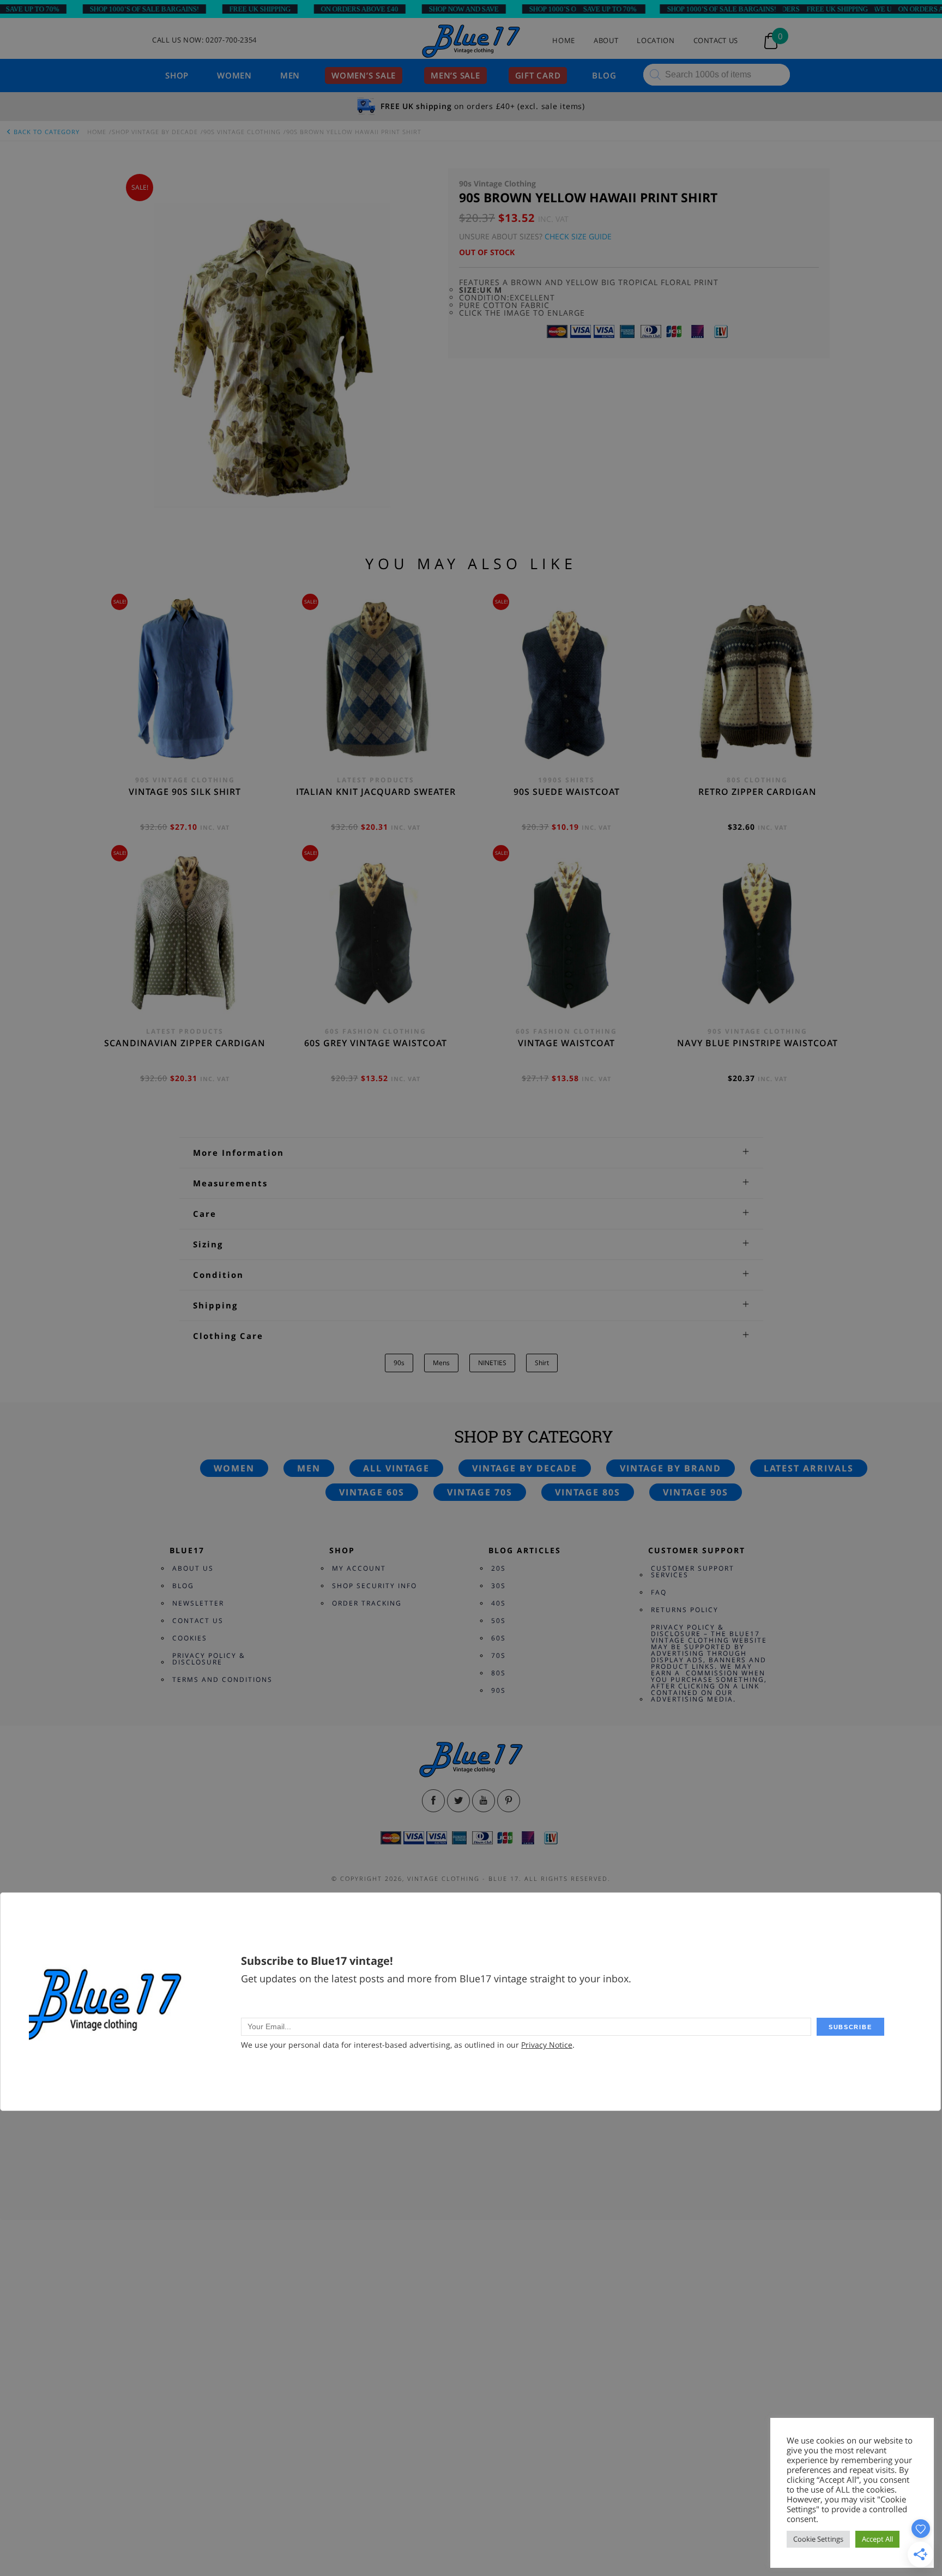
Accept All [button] (877, 2539)
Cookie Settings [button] (818, 2539)
